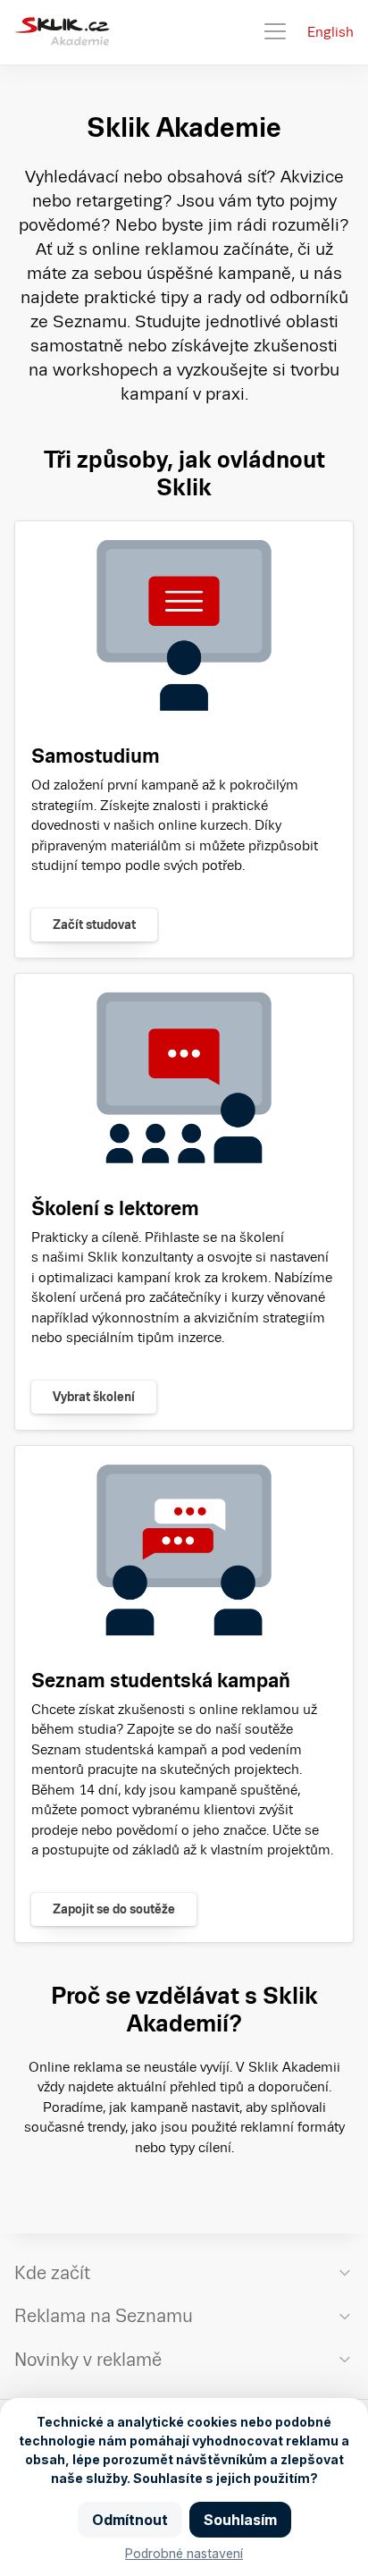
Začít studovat (94, 925)
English (330, 32)
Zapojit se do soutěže (114, 1909)
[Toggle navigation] (275, 32)
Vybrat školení (94, 1397)
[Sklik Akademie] (62, 32)
